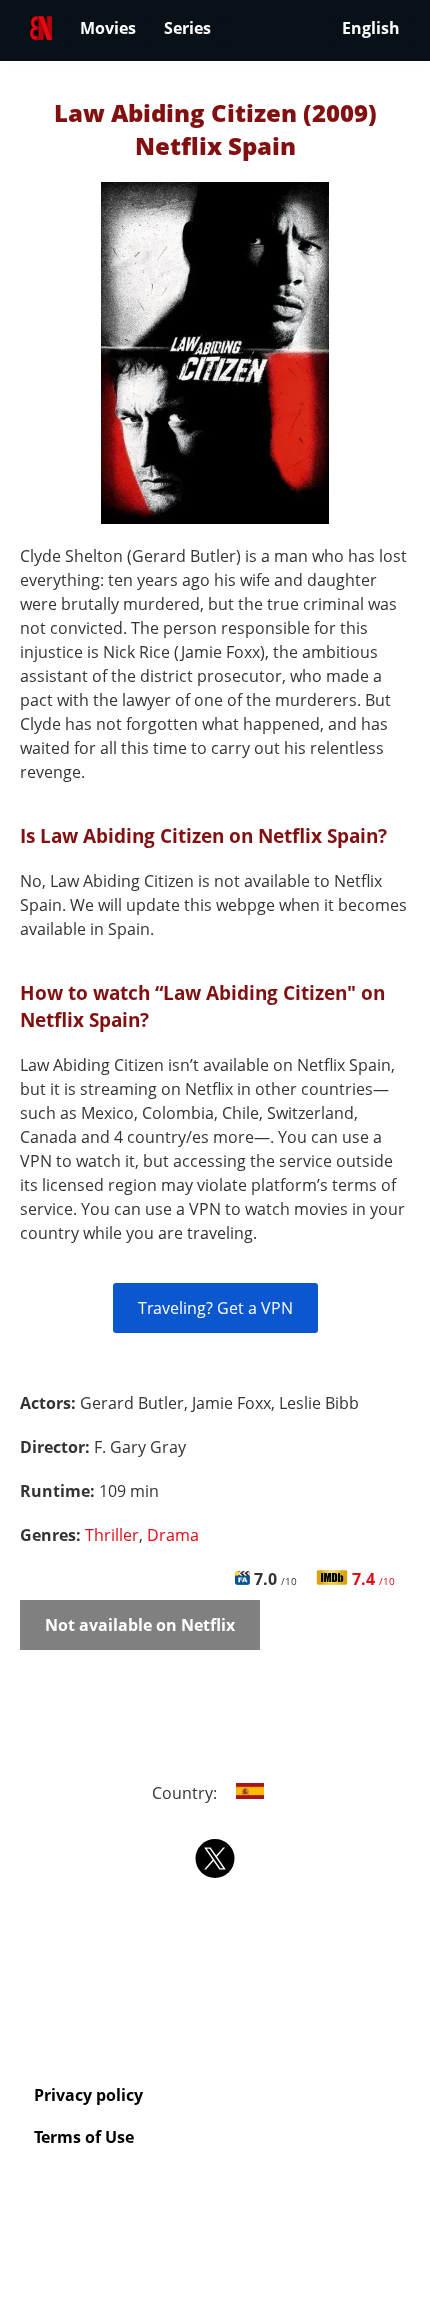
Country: (186, 1793)
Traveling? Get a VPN (215, 1308)
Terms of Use (84, 2137)
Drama (173, 1535)
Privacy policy (88, 2095)
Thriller (112, 1535)
